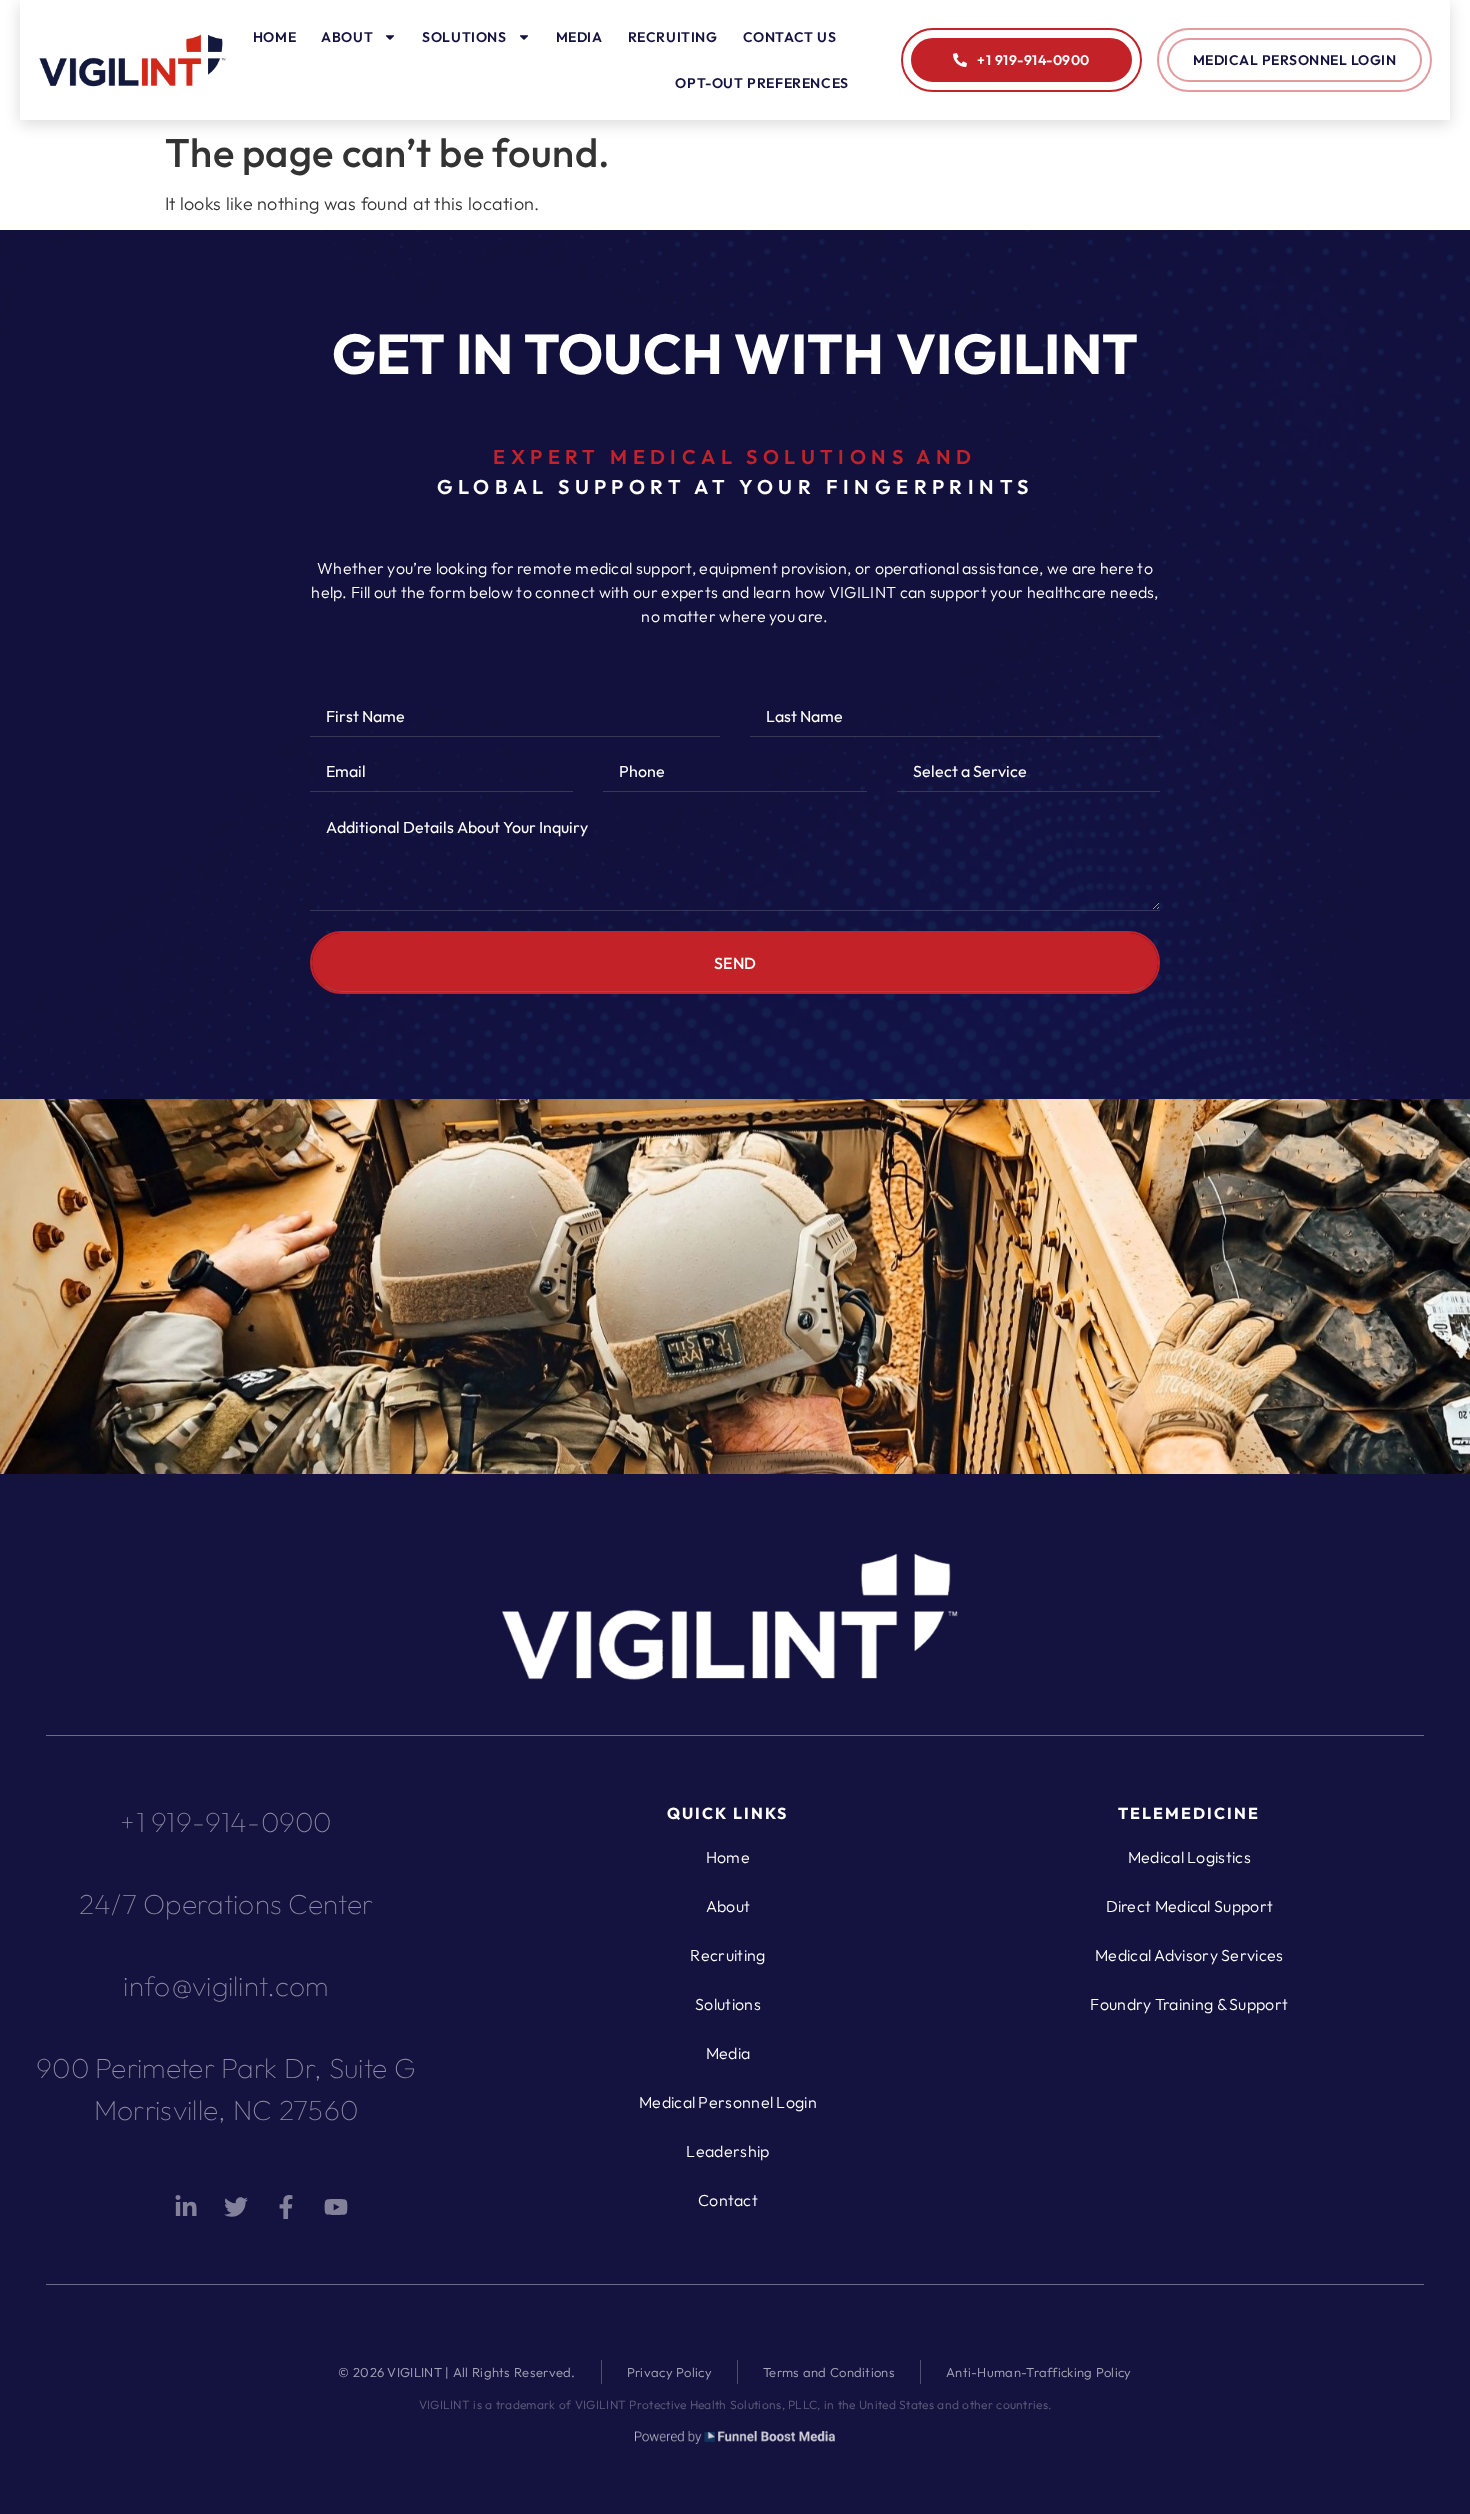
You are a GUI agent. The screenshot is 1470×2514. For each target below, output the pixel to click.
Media (579, 37)
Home (274, 37)
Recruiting (673, 37)
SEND (735, 963)
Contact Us (790, 37)
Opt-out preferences (761, 83)
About (347, 37)
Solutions (464, 37)
